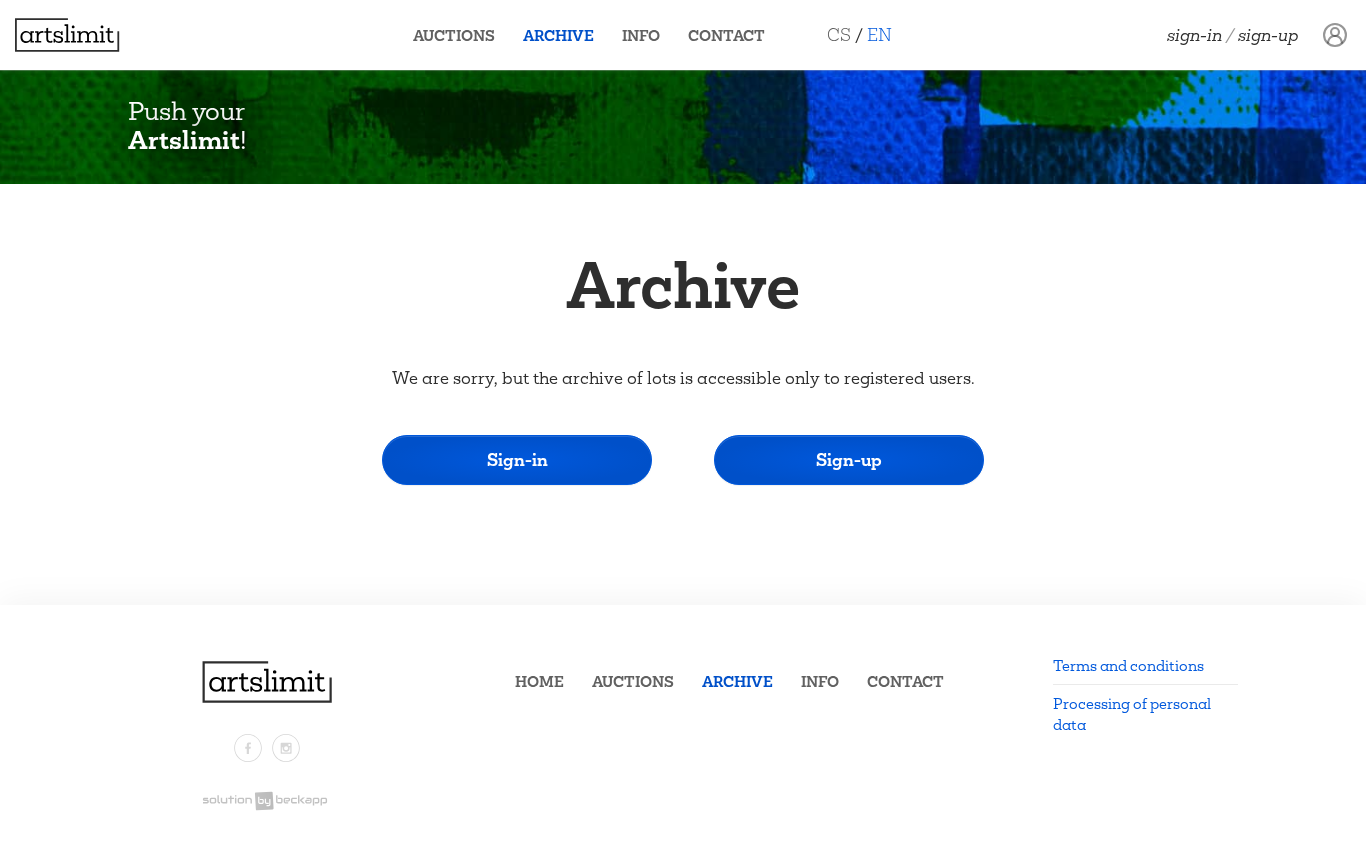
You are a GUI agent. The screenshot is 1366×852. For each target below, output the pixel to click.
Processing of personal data (1132, 714)
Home (539, 681)
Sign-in (1194, 35)
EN (879, 34)
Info (641, 35)
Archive (558, 35)
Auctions (454, 35)
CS (839, 34)
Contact (726, 35)
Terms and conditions (1128, 665)
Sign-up (1268, 35)
